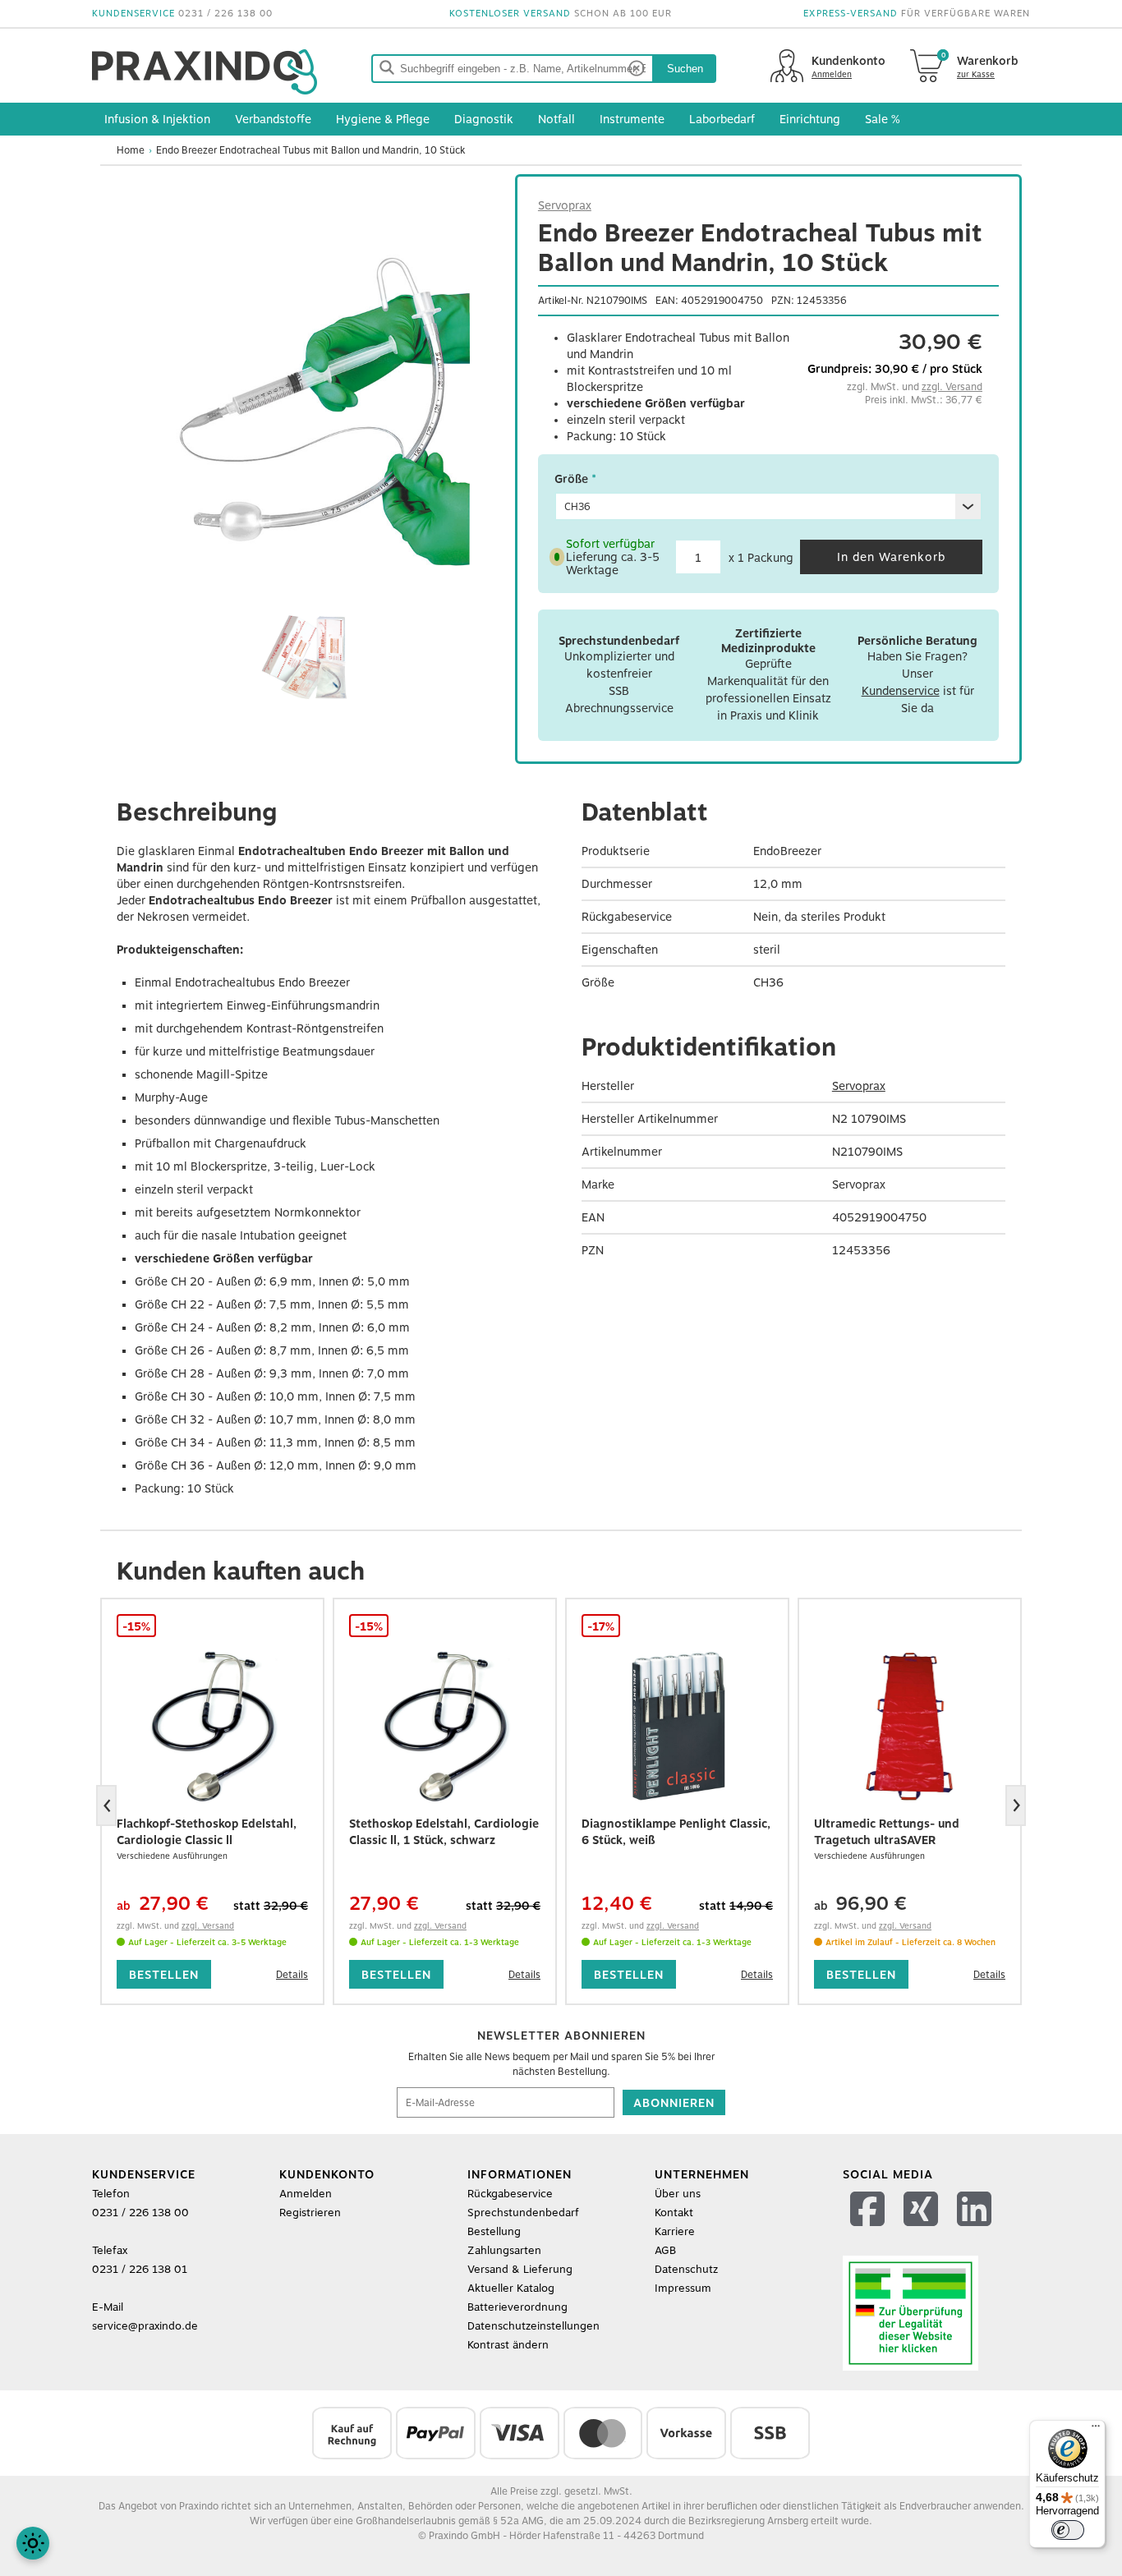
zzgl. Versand (952, 387)
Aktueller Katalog (511, 2288)
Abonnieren (674, 2103)
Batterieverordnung (517, 2307)
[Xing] (923, 2230)
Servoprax (565, 205)
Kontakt (674, 2213)
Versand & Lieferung (520, 2269)
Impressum (683, 2288)
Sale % (883, 119)
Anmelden (306, 2194)
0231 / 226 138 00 (225, 14)
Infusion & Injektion (157, 119)
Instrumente (632, 119)
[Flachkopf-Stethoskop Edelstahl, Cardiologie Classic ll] (212, 1725)
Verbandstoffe (273, 119)
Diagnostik (484, 119)
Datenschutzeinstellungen (533, 2326)
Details (292, 1975)
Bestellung (494, 2231)
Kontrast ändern (508, 2345)
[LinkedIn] (976, 2230)
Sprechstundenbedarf (523, 2213)
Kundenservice (901, 691)
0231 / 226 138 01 (140, 2269)
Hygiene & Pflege (383, 119)
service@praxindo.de (145, 2326)
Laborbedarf (722, 119)
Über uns (678, 2194)
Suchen (685, 69)
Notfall (556, 119)
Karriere (675, 2231)
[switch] (1068, 2530)
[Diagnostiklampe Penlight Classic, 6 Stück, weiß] (677, 1725)
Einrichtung (810, 119)
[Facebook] (869, 2230)
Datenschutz (686, 2269)
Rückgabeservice (510, 2194)
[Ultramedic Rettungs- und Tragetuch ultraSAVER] (910, 1725)
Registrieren (310, 2213)
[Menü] (1096, 2430)
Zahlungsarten (504, 2250)
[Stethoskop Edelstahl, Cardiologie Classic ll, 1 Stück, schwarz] (445, 1725)
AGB (665, 2250)
